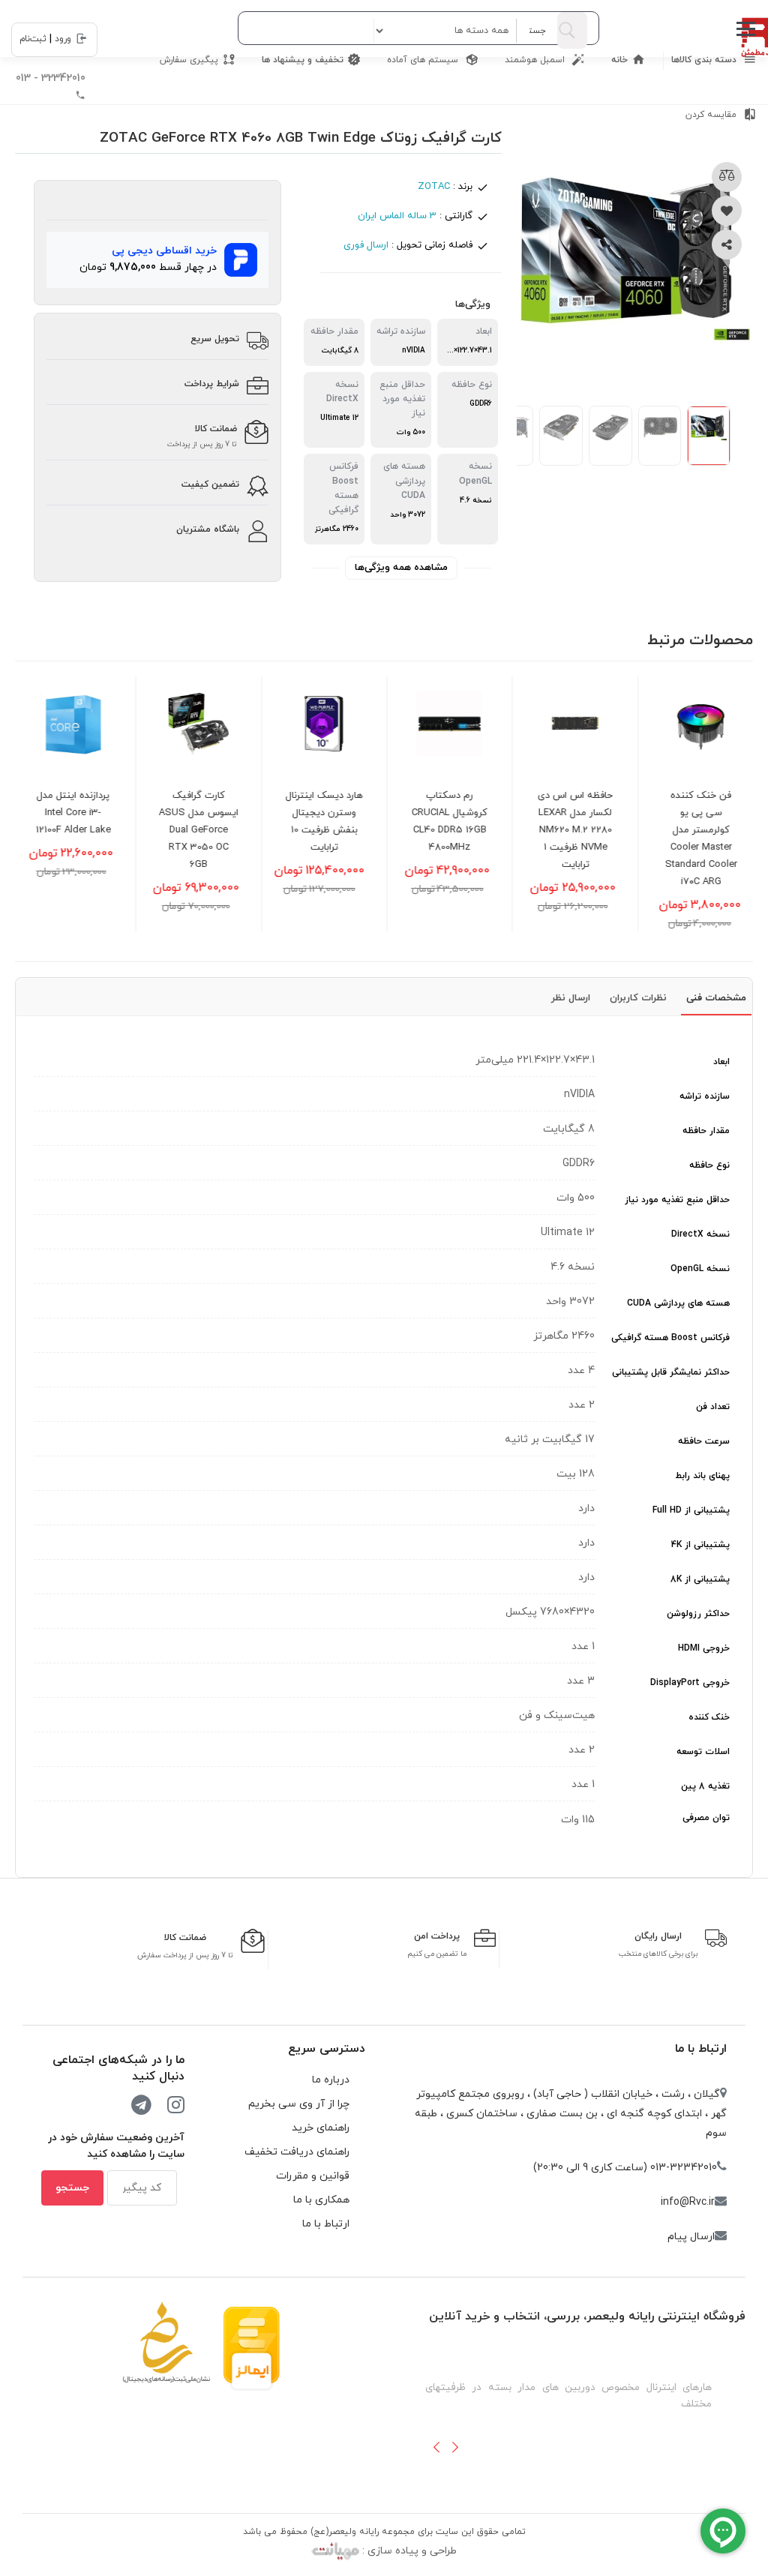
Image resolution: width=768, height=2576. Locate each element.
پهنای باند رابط (702, 1476)
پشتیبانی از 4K (700, 1545)
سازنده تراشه (705, 1096)
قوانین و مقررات (313, 2176)
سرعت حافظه (704, 1441)
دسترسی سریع (327, 2049)
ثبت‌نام (33, 39)
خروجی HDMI (704, 1648)
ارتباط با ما (701, 2049)
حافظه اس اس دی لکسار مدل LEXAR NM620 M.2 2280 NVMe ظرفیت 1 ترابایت (580, 830)
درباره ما (331, 2080)
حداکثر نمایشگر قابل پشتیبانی (671, 1372)
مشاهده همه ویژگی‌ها (401, 568)
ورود (63, 39)
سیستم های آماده (424, 60)
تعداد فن (713, 1407)
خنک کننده (709, 1717)
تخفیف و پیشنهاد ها (303, 60)
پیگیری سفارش (189, 60)
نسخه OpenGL (700, 1269)
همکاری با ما (321, 2200)
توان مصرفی (706, 1818)
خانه (619, 60)
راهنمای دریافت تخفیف (297, 2152)
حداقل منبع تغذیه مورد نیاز (677, 1200)
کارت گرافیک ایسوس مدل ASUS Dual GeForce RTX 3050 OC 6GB (204, 830)
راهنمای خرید (321, 2128)
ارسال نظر (571, 998)
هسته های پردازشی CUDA (678, 1303)
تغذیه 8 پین (705, 1786)
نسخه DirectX (700, 1234)
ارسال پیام (691, 2237)
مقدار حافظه (706, 1131)
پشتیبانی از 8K (700, 1579)
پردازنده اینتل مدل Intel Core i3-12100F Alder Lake (78, 813)
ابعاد (721, 1062)
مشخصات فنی (716, 998)
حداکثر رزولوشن (698, 1614)
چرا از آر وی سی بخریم (299, 2104)
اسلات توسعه (703, 1752)
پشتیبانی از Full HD (691, 1510)
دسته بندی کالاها (705, 60)
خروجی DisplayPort (690, 1683)
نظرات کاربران (638, 998)
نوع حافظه (709, 1165)
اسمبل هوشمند (536, 60)
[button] (436, 2447)
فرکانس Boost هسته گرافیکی (670, 1338)
